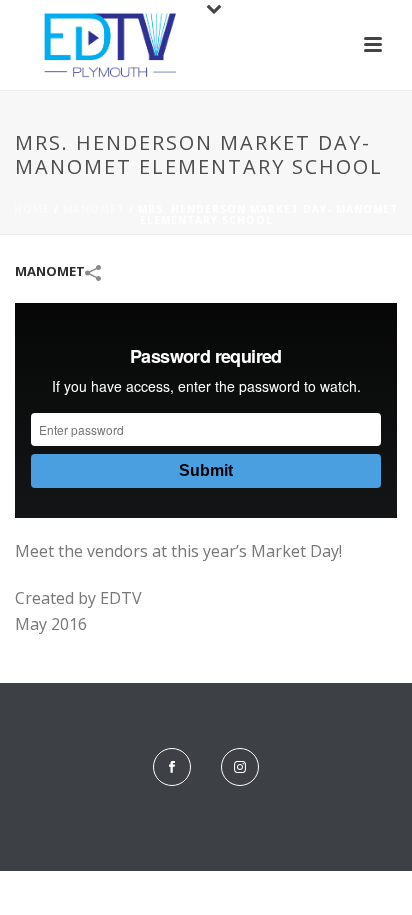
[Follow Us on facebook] (172, 767)
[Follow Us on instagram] (240, 767)
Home (32, 209)
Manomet (94, 209)
